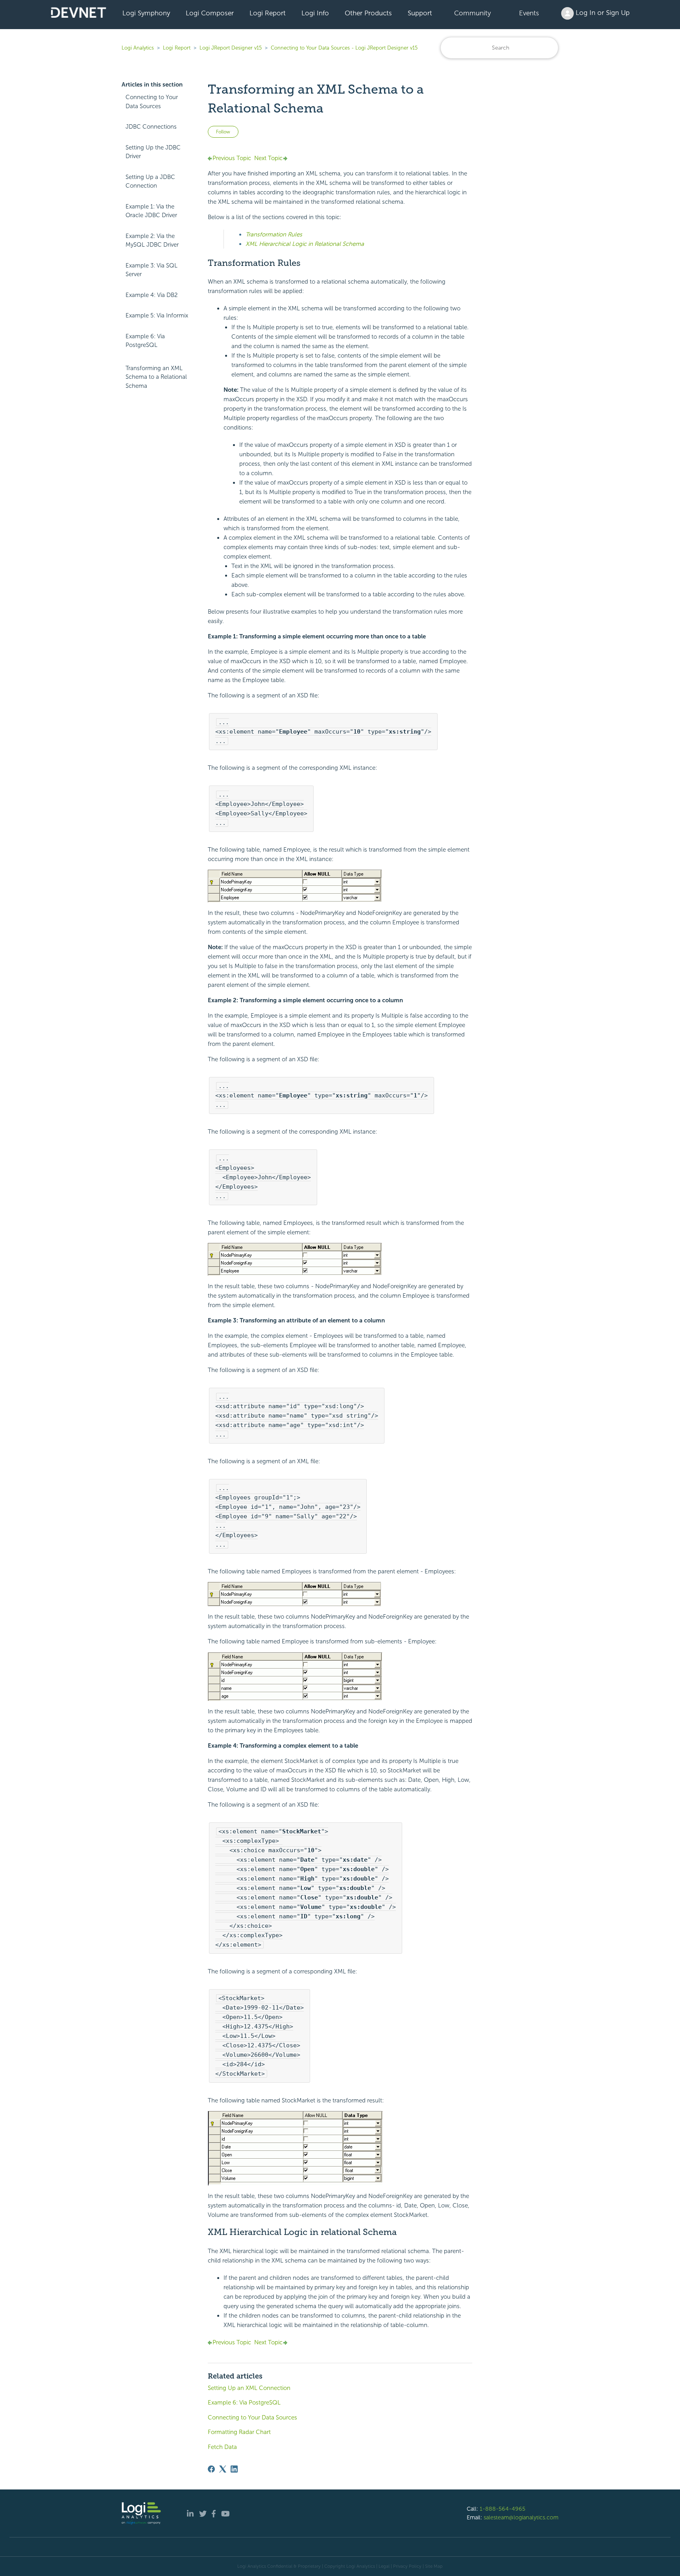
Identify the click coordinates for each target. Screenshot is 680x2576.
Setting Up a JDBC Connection (150, 182)
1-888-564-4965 (503, 2509)
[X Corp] (223, 2469)
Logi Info (315, 13)
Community (472, 13)
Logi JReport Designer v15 (231, 48)
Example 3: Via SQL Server (152, 270)
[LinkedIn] (234, 2469)
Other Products (368, 13)
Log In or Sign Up (602, 13)
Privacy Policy (407, 2566)
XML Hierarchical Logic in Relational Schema (305, 244)
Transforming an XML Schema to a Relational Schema (156, 377)
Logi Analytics (138, 48)
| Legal (383, 2566)
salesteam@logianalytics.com (521, 2517)
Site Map (434, 2566)
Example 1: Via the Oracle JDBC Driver (151, 211)
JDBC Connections (151, 127)
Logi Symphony (146, 13)
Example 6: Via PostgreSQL (145, 341)
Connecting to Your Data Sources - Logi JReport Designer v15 (344, 48)
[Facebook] (211, 2469)
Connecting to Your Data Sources (152, 102)
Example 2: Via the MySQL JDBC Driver (152, 241)
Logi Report (268, 13)
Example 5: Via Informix (157, 315)
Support (420, 13)
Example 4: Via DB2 (152, 295)
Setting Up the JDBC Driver (153, 152)
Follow (223, 132)
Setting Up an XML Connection (249, 2388)
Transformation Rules (274, 234)
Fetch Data (222, 2447)
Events (529, 13)
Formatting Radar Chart (239, 2432)
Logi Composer (210, 13)
